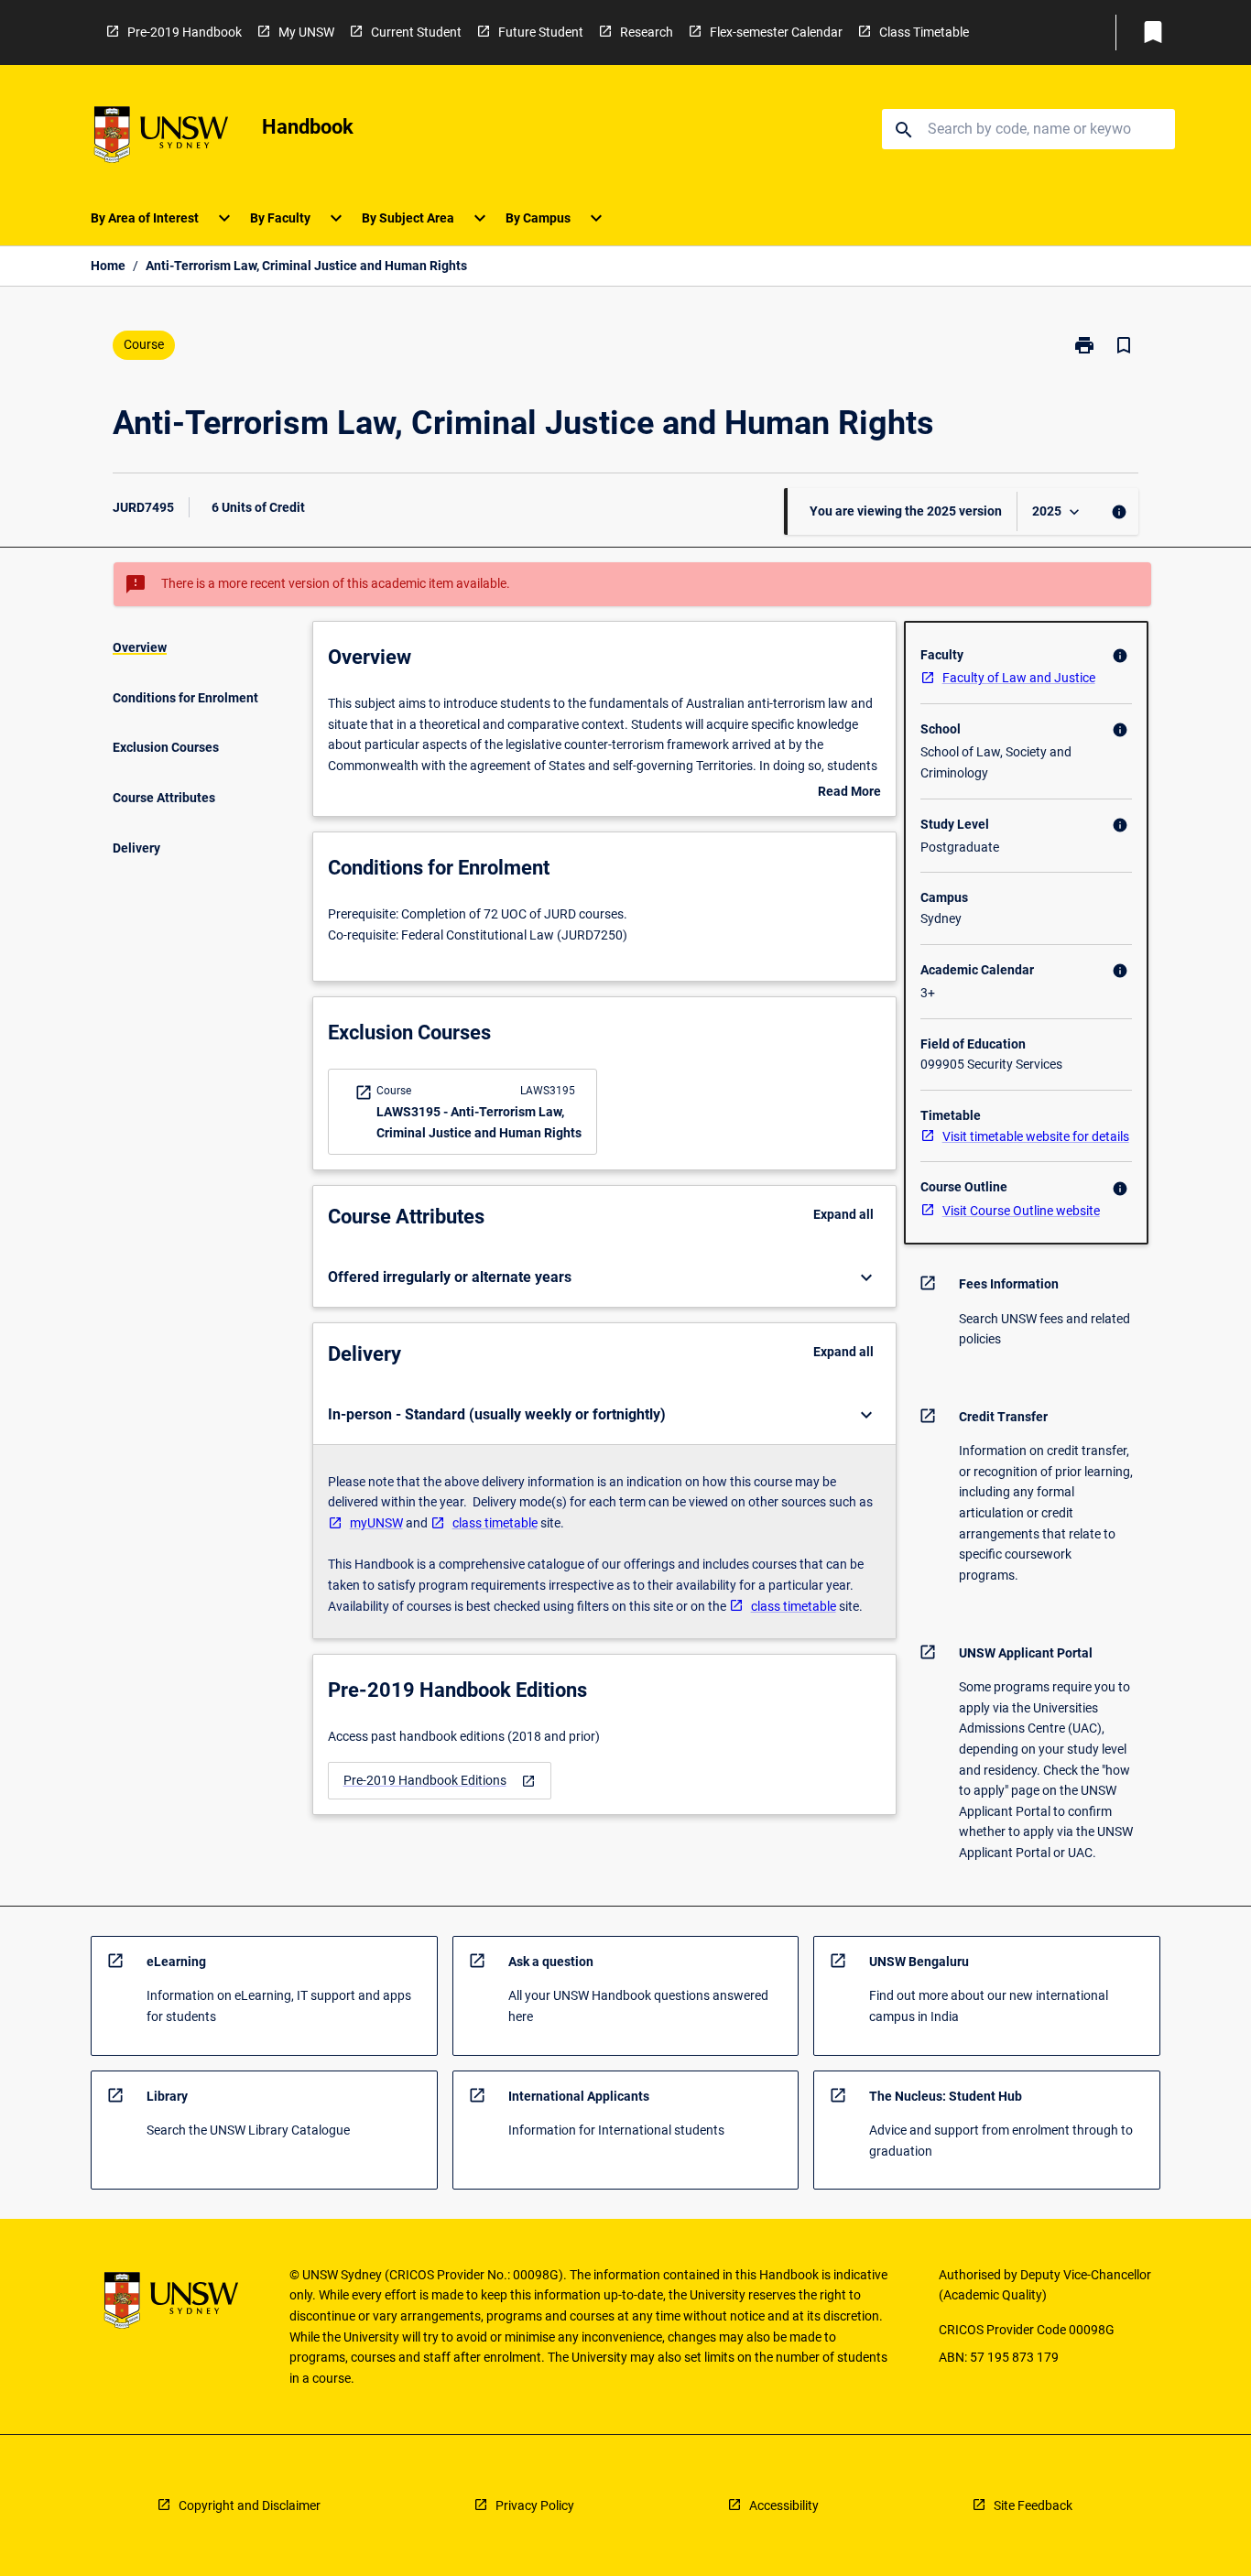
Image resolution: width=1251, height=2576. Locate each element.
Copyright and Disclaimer (250, 2505)
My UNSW (306, 32)
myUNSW (376, 1523)
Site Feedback (1033, 2505)
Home (108, 266)
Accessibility (784, 2505)
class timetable (495, 1523)
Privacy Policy (535, 2505)
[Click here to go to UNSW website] (161, 138)
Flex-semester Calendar (776, 32)
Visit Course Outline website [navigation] (1021, 1211)
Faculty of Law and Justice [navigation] (1019, 678)
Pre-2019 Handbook (185, 32)
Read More (849, 793)
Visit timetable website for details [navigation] (1036, 1136)
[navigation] (440, 1781)
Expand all (843, 1214)
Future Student (541, 32)
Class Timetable (924, 32)
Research (647, 32)
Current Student (416, 32)
